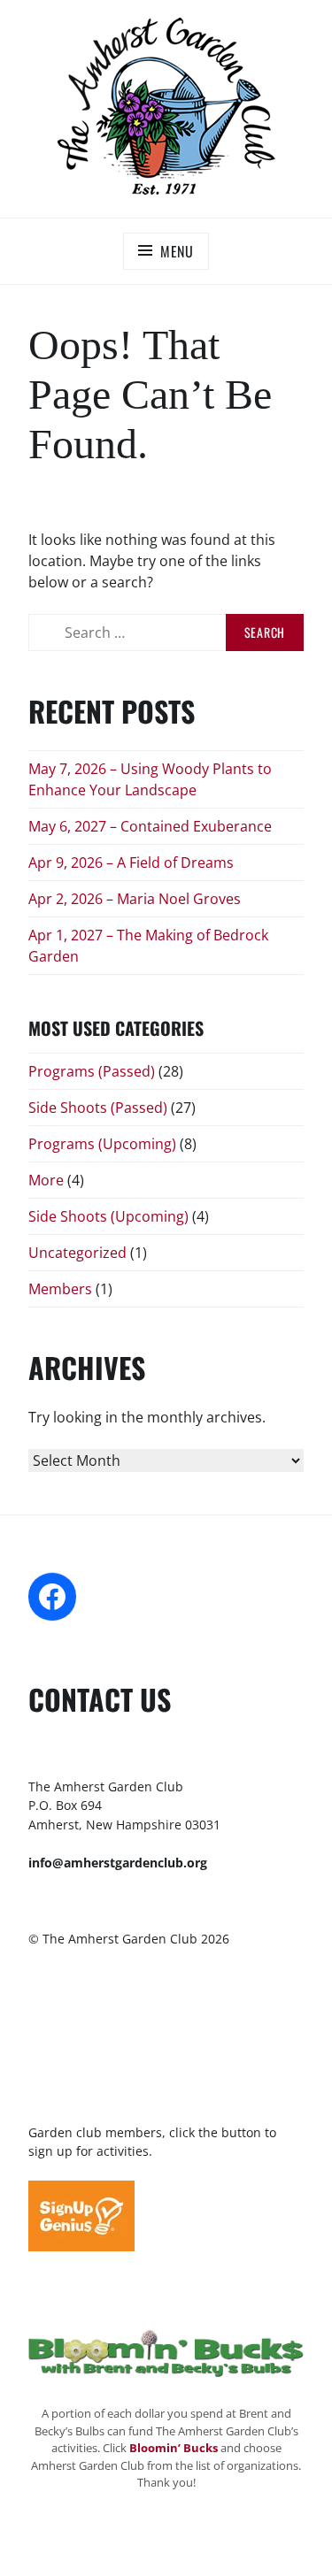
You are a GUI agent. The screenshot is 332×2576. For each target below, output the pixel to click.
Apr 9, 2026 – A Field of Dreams (131, 862)
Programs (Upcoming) (102, 1144)
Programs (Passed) (92, 1071)
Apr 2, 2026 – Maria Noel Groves (135, 899)
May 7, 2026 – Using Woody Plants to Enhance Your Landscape (150, 779)
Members (60, 1289)
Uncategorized (77, 1253)
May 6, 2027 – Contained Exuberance (150, 826)
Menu (177, 251)
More (46, 1180)
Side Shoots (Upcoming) (108, 1216)
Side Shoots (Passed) (98, 1108)
